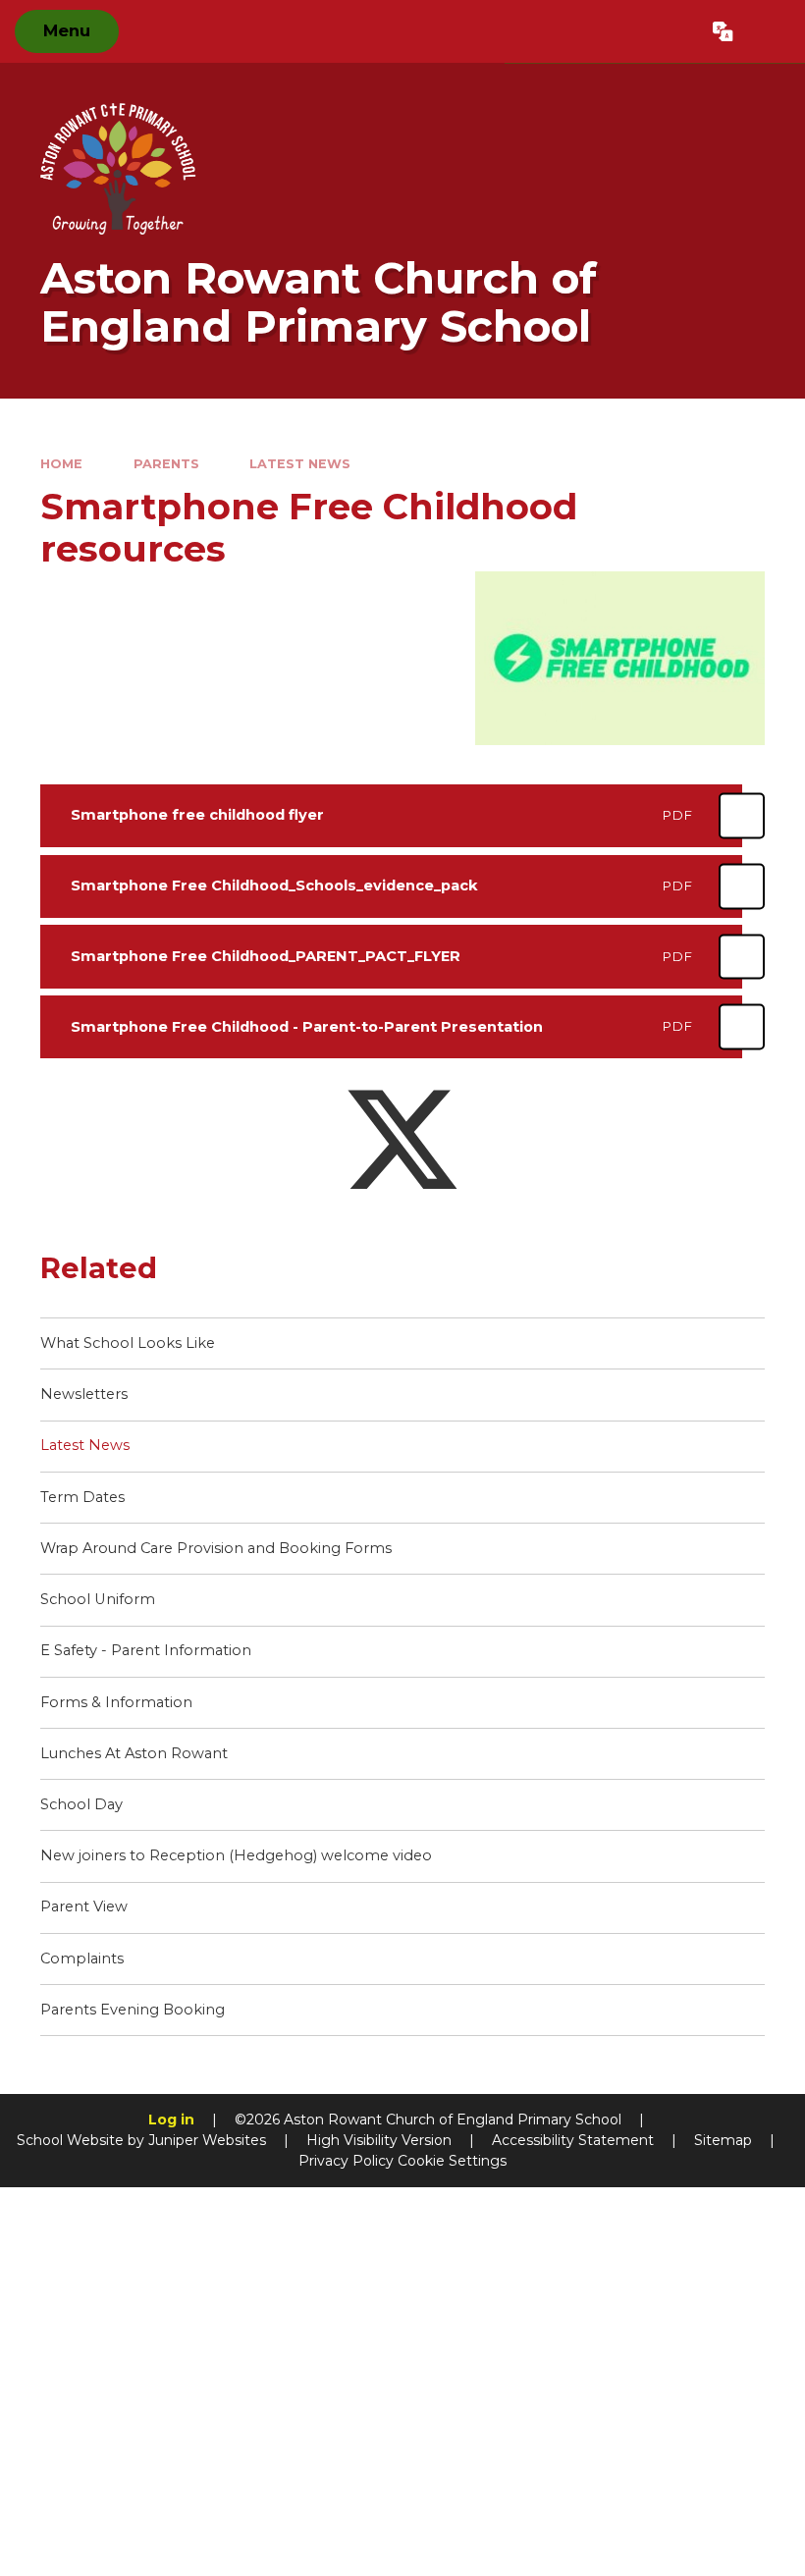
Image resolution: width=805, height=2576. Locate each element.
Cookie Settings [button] (452, 2161)
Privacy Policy (346, 2161)
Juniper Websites (207, 2140)
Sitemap (723, 2140)
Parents (166, 464)
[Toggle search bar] (769, 31)
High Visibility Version (379, 2140)
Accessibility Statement (573, 2140)
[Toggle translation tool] (724, 31)
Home (61, 464)
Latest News (300, 464)
